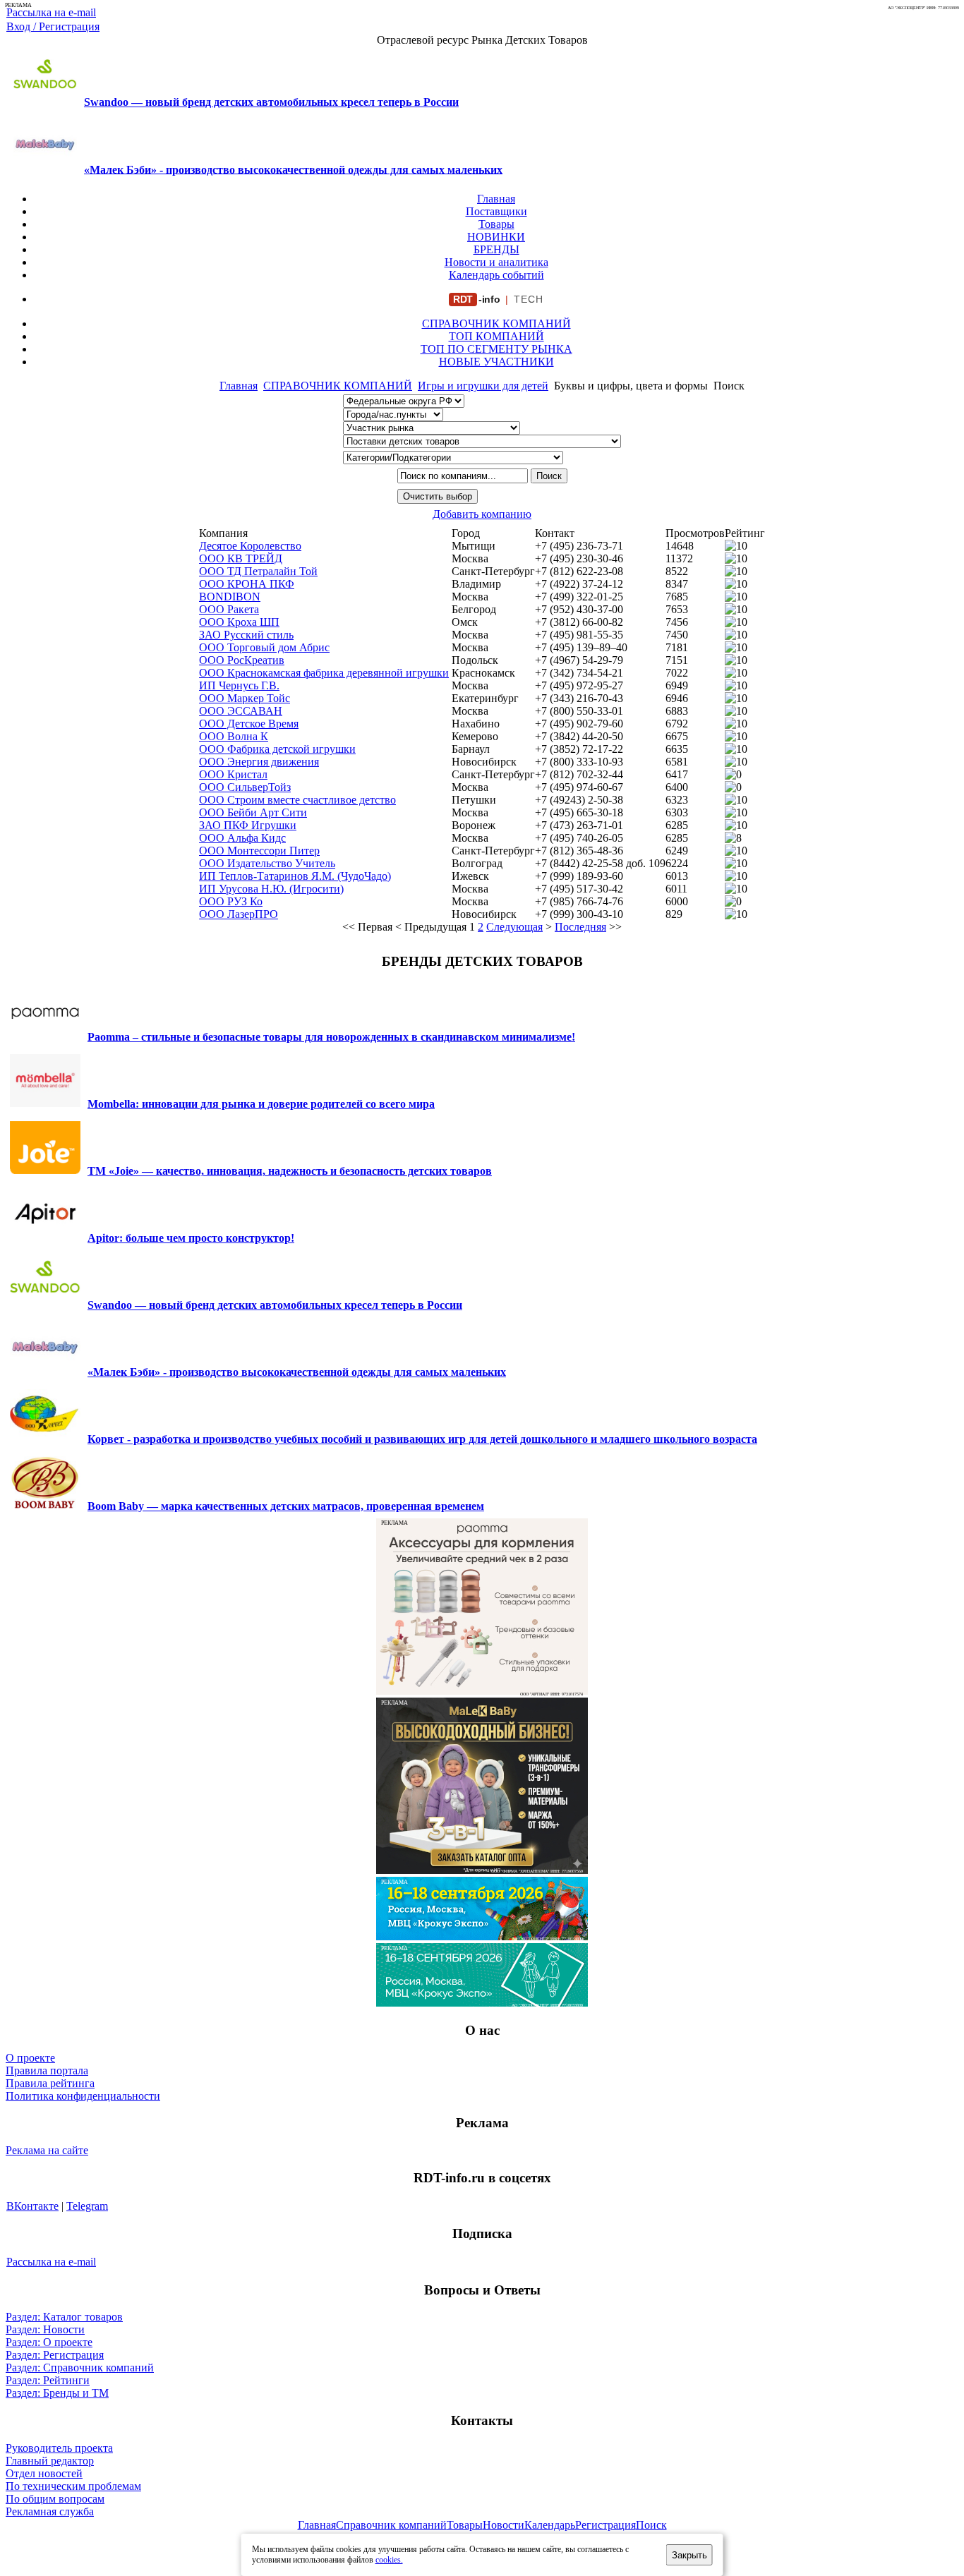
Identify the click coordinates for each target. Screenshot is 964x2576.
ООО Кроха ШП (239, 622)
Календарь (550, 2525)
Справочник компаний (391, 2525)
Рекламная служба (50, 2511)
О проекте (30, 2058)
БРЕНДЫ (496, 249)
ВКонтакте (32, 2206)
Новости (504, 2525)
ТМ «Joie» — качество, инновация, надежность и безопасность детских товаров (290, 1171)
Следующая (514, 927)
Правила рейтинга (50, 2083)
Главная (496, 199)
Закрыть (689, 2555)
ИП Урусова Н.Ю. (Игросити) (271, 889)
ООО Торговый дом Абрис (264, 647)
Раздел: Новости (45, 2329)
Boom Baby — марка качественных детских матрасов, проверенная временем (286, 1506)
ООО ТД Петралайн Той (258, 571)
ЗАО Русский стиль (246, 635)
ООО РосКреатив (242, 660)
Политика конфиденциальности (83, 2096)
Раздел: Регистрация (55, 2355)
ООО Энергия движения (259, 762)
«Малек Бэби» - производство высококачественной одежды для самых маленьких (293, 169)
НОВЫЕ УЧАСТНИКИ (496, 362)
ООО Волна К (234, 736)
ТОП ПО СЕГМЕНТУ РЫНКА (496, 349)
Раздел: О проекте (49, 2342)
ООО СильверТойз (245, 787)
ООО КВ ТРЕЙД (241, 558)
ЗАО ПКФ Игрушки (248, 825)
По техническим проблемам (73, 2486)
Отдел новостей (44, 2473)
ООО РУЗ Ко (231, 901)
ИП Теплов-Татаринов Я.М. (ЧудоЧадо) (295, 876)
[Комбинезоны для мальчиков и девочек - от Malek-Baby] (482, 1870)
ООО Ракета (229, 609)
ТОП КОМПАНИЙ (496, 336)
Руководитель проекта (59, 2448)
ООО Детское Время (249, 724)
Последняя (580, 927)
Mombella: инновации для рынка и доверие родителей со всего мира (261, 1104)
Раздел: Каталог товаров (64, 2317)
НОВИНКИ (496, 237)
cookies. (389, 2560)
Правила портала (47, 2070)
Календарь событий (496, 275)
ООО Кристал (233, 774)
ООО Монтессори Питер (259, 851)
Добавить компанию (482, 514)
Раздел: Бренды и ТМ (57, 2393)
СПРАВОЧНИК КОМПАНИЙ (496, 323)
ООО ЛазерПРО (239, 914)
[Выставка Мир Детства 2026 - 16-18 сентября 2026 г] (482, 1936)
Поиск (651, 2525)
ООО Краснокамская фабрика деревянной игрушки (324, 673)
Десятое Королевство (250, 546)
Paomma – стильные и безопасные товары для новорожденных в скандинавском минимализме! (331, 1037)
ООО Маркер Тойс (245, 698)
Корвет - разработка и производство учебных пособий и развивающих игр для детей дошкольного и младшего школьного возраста (422, 1439)
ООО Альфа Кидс (242, 838)
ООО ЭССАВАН (241, 711)
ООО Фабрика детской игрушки (277, 749)
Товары (496, 224)
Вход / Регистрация (53, 26)
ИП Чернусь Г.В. (239, 685)
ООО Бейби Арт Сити (253, 812)
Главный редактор (50, 2461)
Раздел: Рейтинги (48, 2380)
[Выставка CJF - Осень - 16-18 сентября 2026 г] (482, 2003)
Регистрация (605, 2525)
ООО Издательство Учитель (267, 863)
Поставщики (496, 211)
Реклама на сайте (47, 2150)
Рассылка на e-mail (51, 12)
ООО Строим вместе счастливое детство (297, 800)
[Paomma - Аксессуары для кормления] (482, 1691)
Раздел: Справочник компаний (80, 2368)
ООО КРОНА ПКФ (247, 584)
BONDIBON (230, 597)
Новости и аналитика (496, 262)
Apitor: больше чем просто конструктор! (191, 1238)
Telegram (87, 2206)
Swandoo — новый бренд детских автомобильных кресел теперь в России (271, 102)
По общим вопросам (55, 2499)
